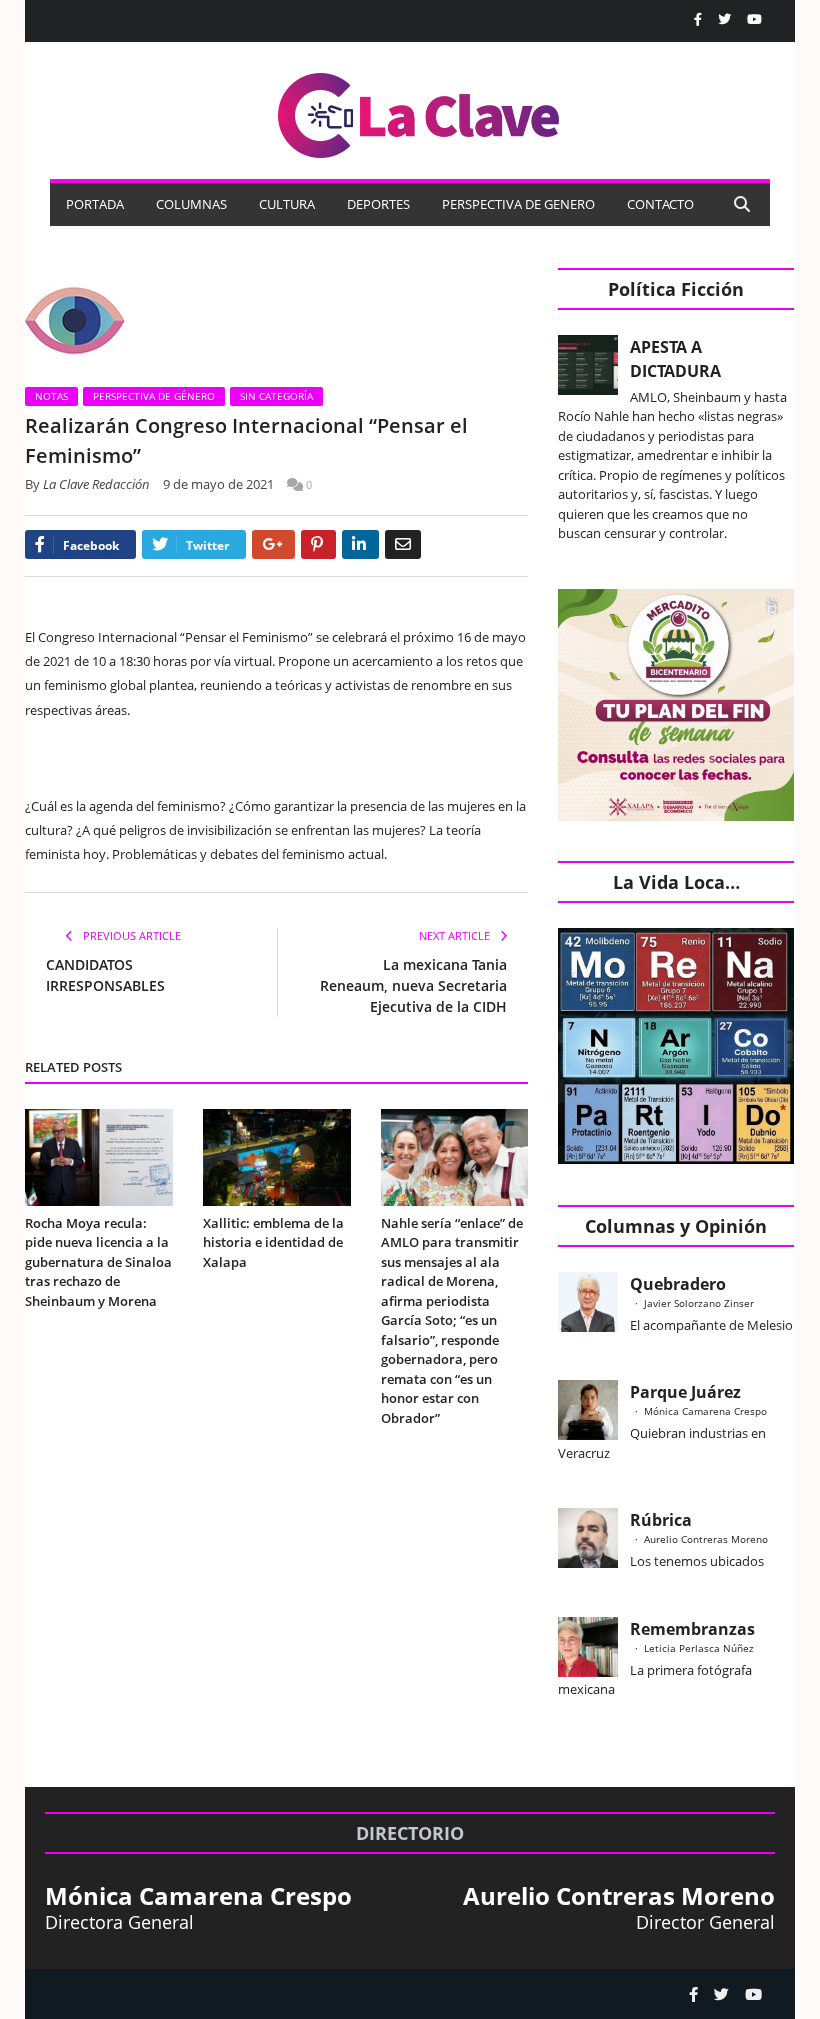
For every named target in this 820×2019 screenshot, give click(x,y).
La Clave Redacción (96, 484)
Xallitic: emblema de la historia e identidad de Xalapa (273, 1242)
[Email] (403, 544)
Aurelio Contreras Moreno (706, 1539)
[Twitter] (724, 19)
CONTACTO (660, 204)
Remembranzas (692, 1629)
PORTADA (95, 204)
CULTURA (287, 204)
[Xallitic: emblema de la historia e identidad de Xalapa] (277, 1157)
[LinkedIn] (360, 544)
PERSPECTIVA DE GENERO (518, 204)
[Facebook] (698, 19)
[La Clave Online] (420, 111)
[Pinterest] (318, 544)
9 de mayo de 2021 (218, 484)
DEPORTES (378, 204)
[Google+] (273, 544)
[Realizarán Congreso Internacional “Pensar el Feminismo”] (276, 320)
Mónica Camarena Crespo (705, 1411)
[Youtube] (754, 19)
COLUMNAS (191, 204)
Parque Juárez (685, 1392)
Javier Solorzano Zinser (699, 1303)
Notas (51, 396)
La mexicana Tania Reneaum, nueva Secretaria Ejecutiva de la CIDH (413, 985)
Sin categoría (276, 396)
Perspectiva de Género (154, 396)
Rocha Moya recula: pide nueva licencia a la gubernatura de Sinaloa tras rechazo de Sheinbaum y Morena (98, 1262)
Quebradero (678, 1284)
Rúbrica (661, 1520)
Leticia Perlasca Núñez (699, 1648)
